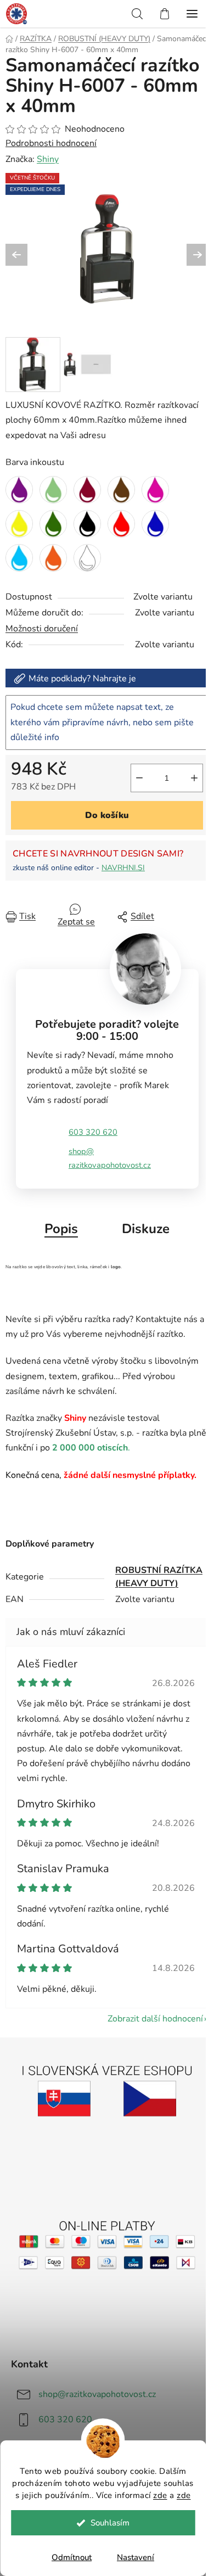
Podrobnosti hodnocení (51, 143)
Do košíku (107, 815)
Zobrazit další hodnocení (155, 2019)
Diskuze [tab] (146, 1229)
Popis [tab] (61, 1229)
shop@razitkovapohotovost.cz (110, 1158)
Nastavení (136, 2557)
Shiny (48, 159)
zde (160, 2495)
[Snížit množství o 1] (139, 778)
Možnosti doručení (42, 629)
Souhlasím (110, 2523)
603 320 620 (93, 1132)
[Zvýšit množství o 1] (194, 778)
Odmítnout (72, 2557)
